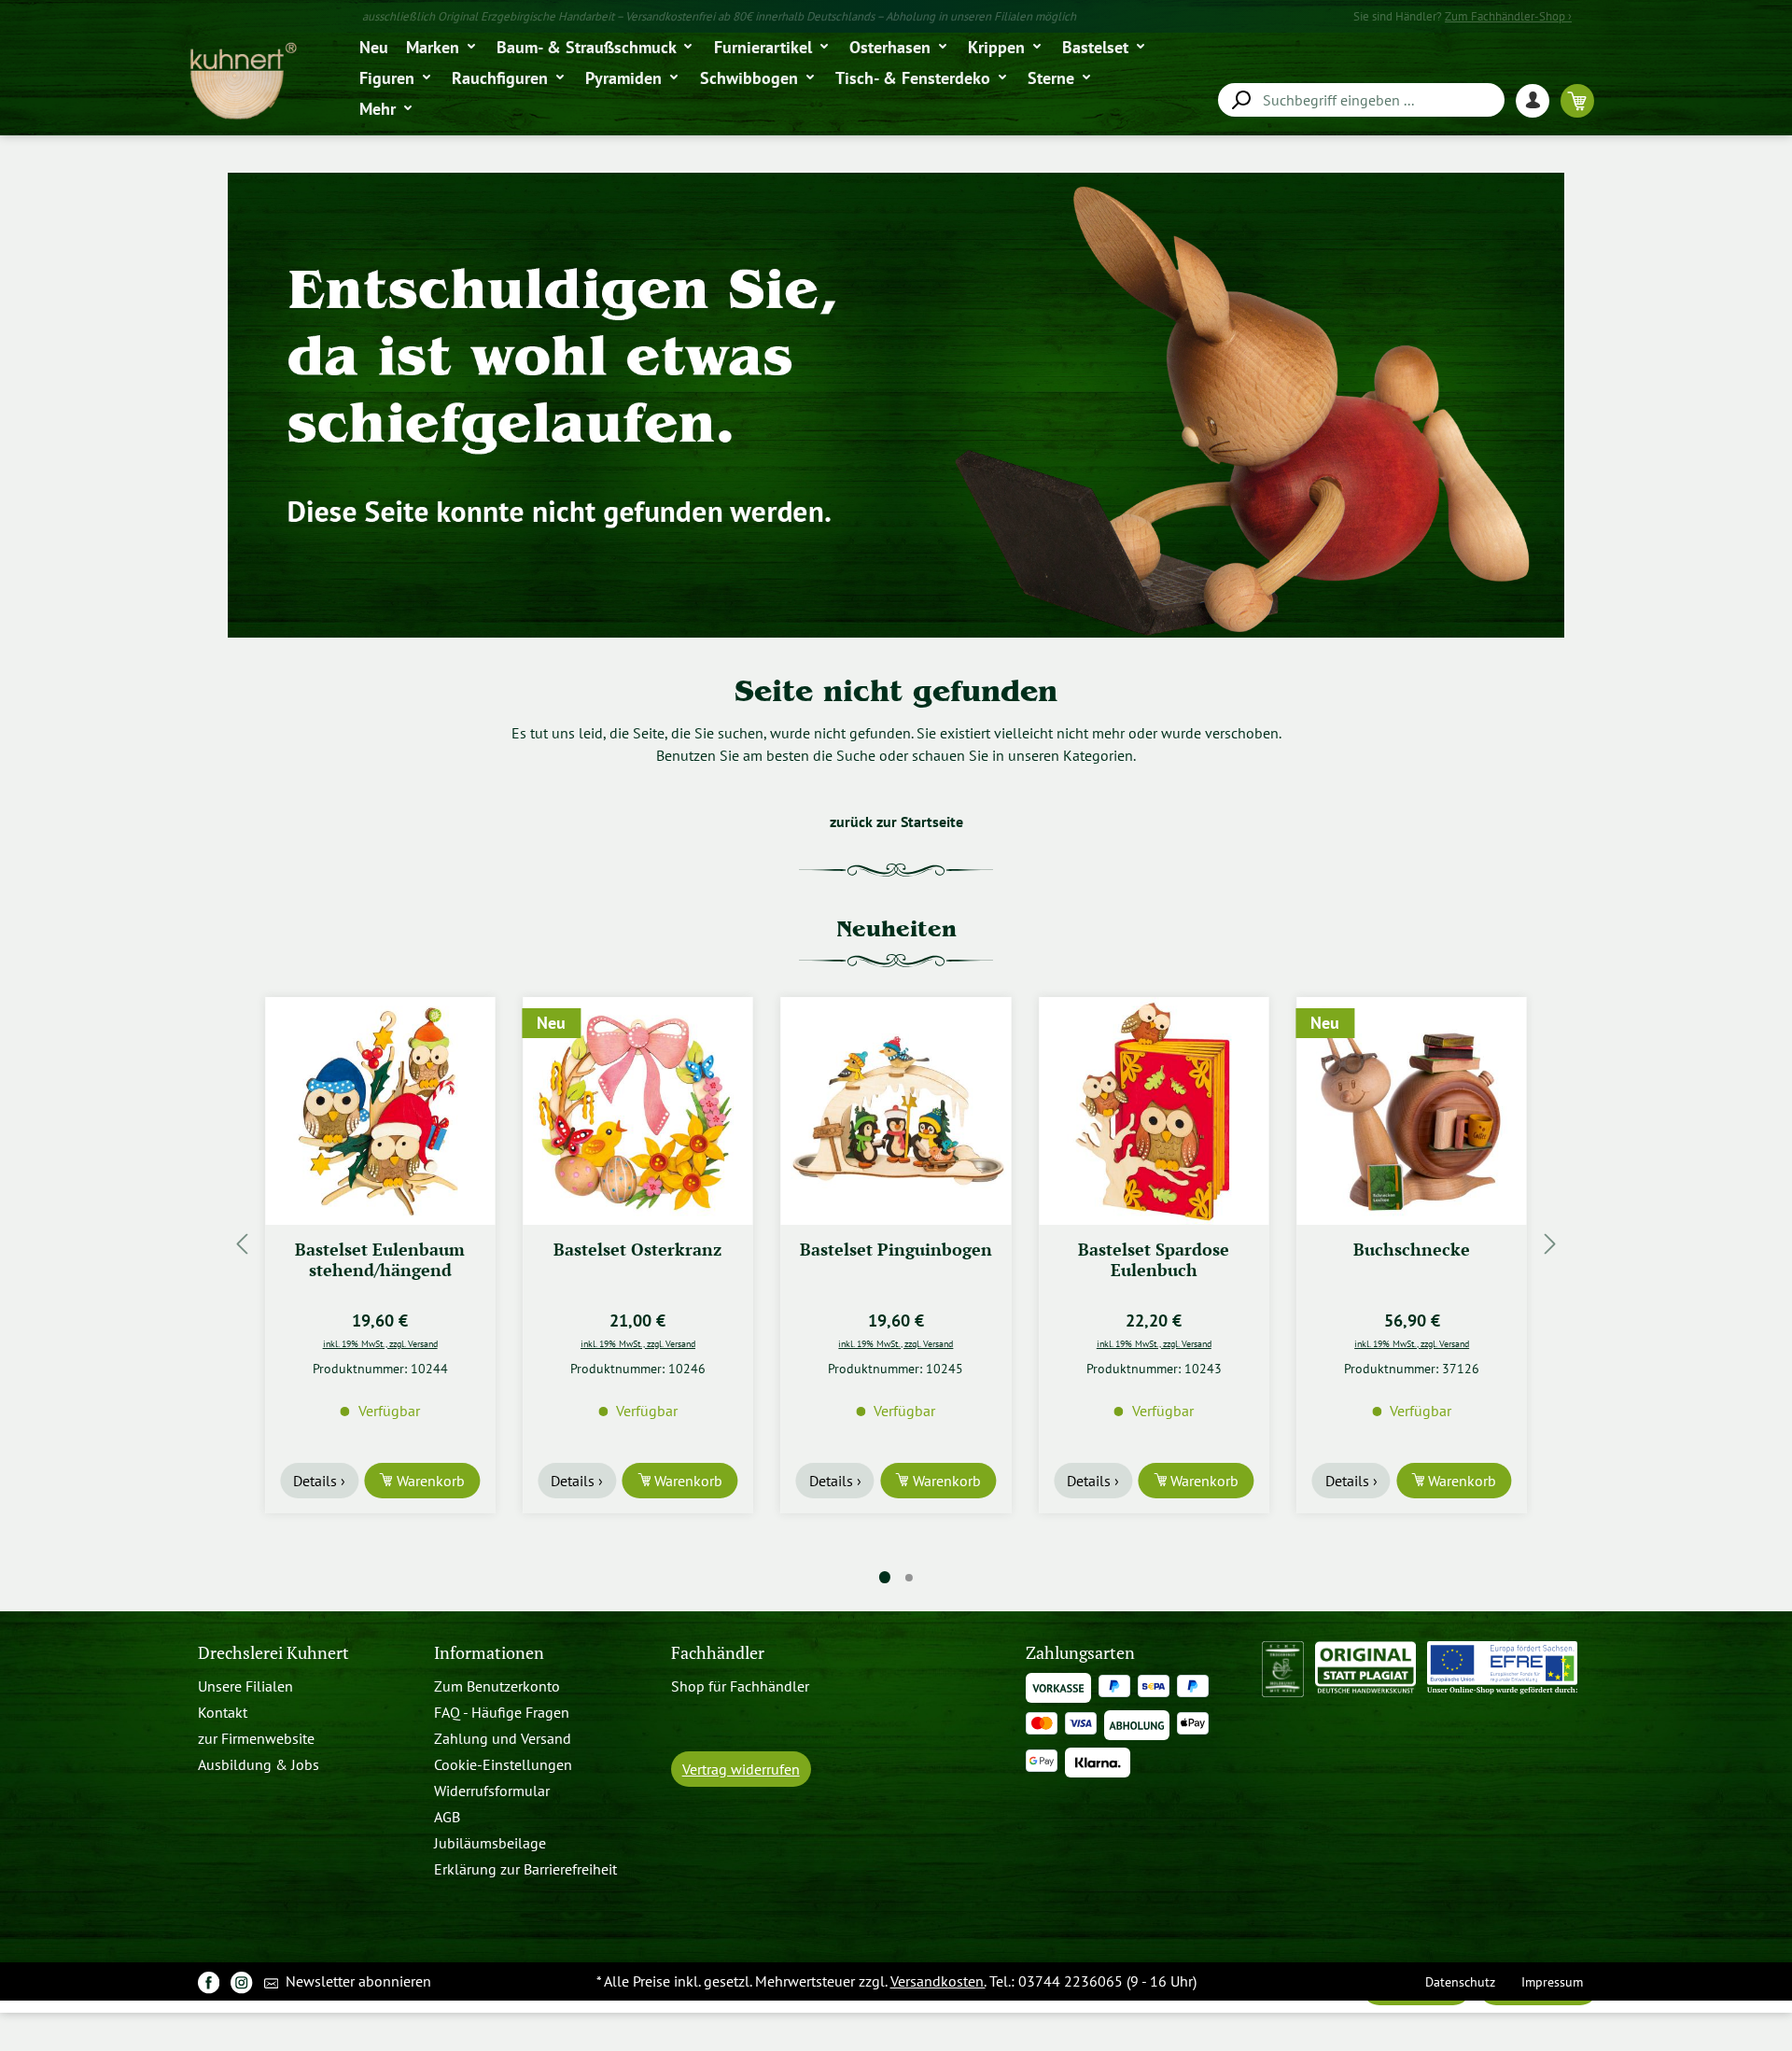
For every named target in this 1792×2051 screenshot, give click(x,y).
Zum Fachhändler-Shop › (1508, 16)
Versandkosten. (938, 1981)
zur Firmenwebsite (256, 1738)
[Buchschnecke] (1154, 1111)
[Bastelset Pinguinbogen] (637, 1111)
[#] (209, 1981)
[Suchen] (1240, 100)
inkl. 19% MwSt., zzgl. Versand (380, 1343)
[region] (896, 1244)
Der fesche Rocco (1412, 1250)
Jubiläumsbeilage (490, 1843)
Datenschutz (1460, 1981)
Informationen (489, 1653)
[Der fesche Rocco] (1411, 1111)
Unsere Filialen (245, 1686)
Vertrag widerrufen (741, 1769)
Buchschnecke (1154, 1250)
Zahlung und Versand (503, 1738)
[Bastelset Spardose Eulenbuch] (896, 1111)
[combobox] (1361, 100)
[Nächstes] (1550, 1244)
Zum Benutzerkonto (497, 1686)
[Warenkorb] (1577, 100)
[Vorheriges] (242, 1244)
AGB (447, 1817)
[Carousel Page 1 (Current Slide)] (885, 1577)
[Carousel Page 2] (909, 1578)
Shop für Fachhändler (740, 1686)
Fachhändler (718, 1653)
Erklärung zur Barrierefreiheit (525, 1869)
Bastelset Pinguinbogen (637, 1250)
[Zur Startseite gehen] (242, 82)
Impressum (1552, 1981)
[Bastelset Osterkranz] (380, 1111)
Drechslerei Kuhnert (273, 1653)
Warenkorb (429, 1481)
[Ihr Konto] (1538, 100)
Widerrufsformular (492, 1791)
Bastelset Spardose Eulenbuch (896, 1260)
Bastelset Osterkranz (380, 1250)
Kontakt (223, 1712)
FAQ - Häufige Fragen (502, 1712)
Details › (319, 1481)
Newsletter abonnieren (357, 1981)
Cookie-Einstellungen (503, 1764)
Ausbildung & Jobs (259, 1764)
